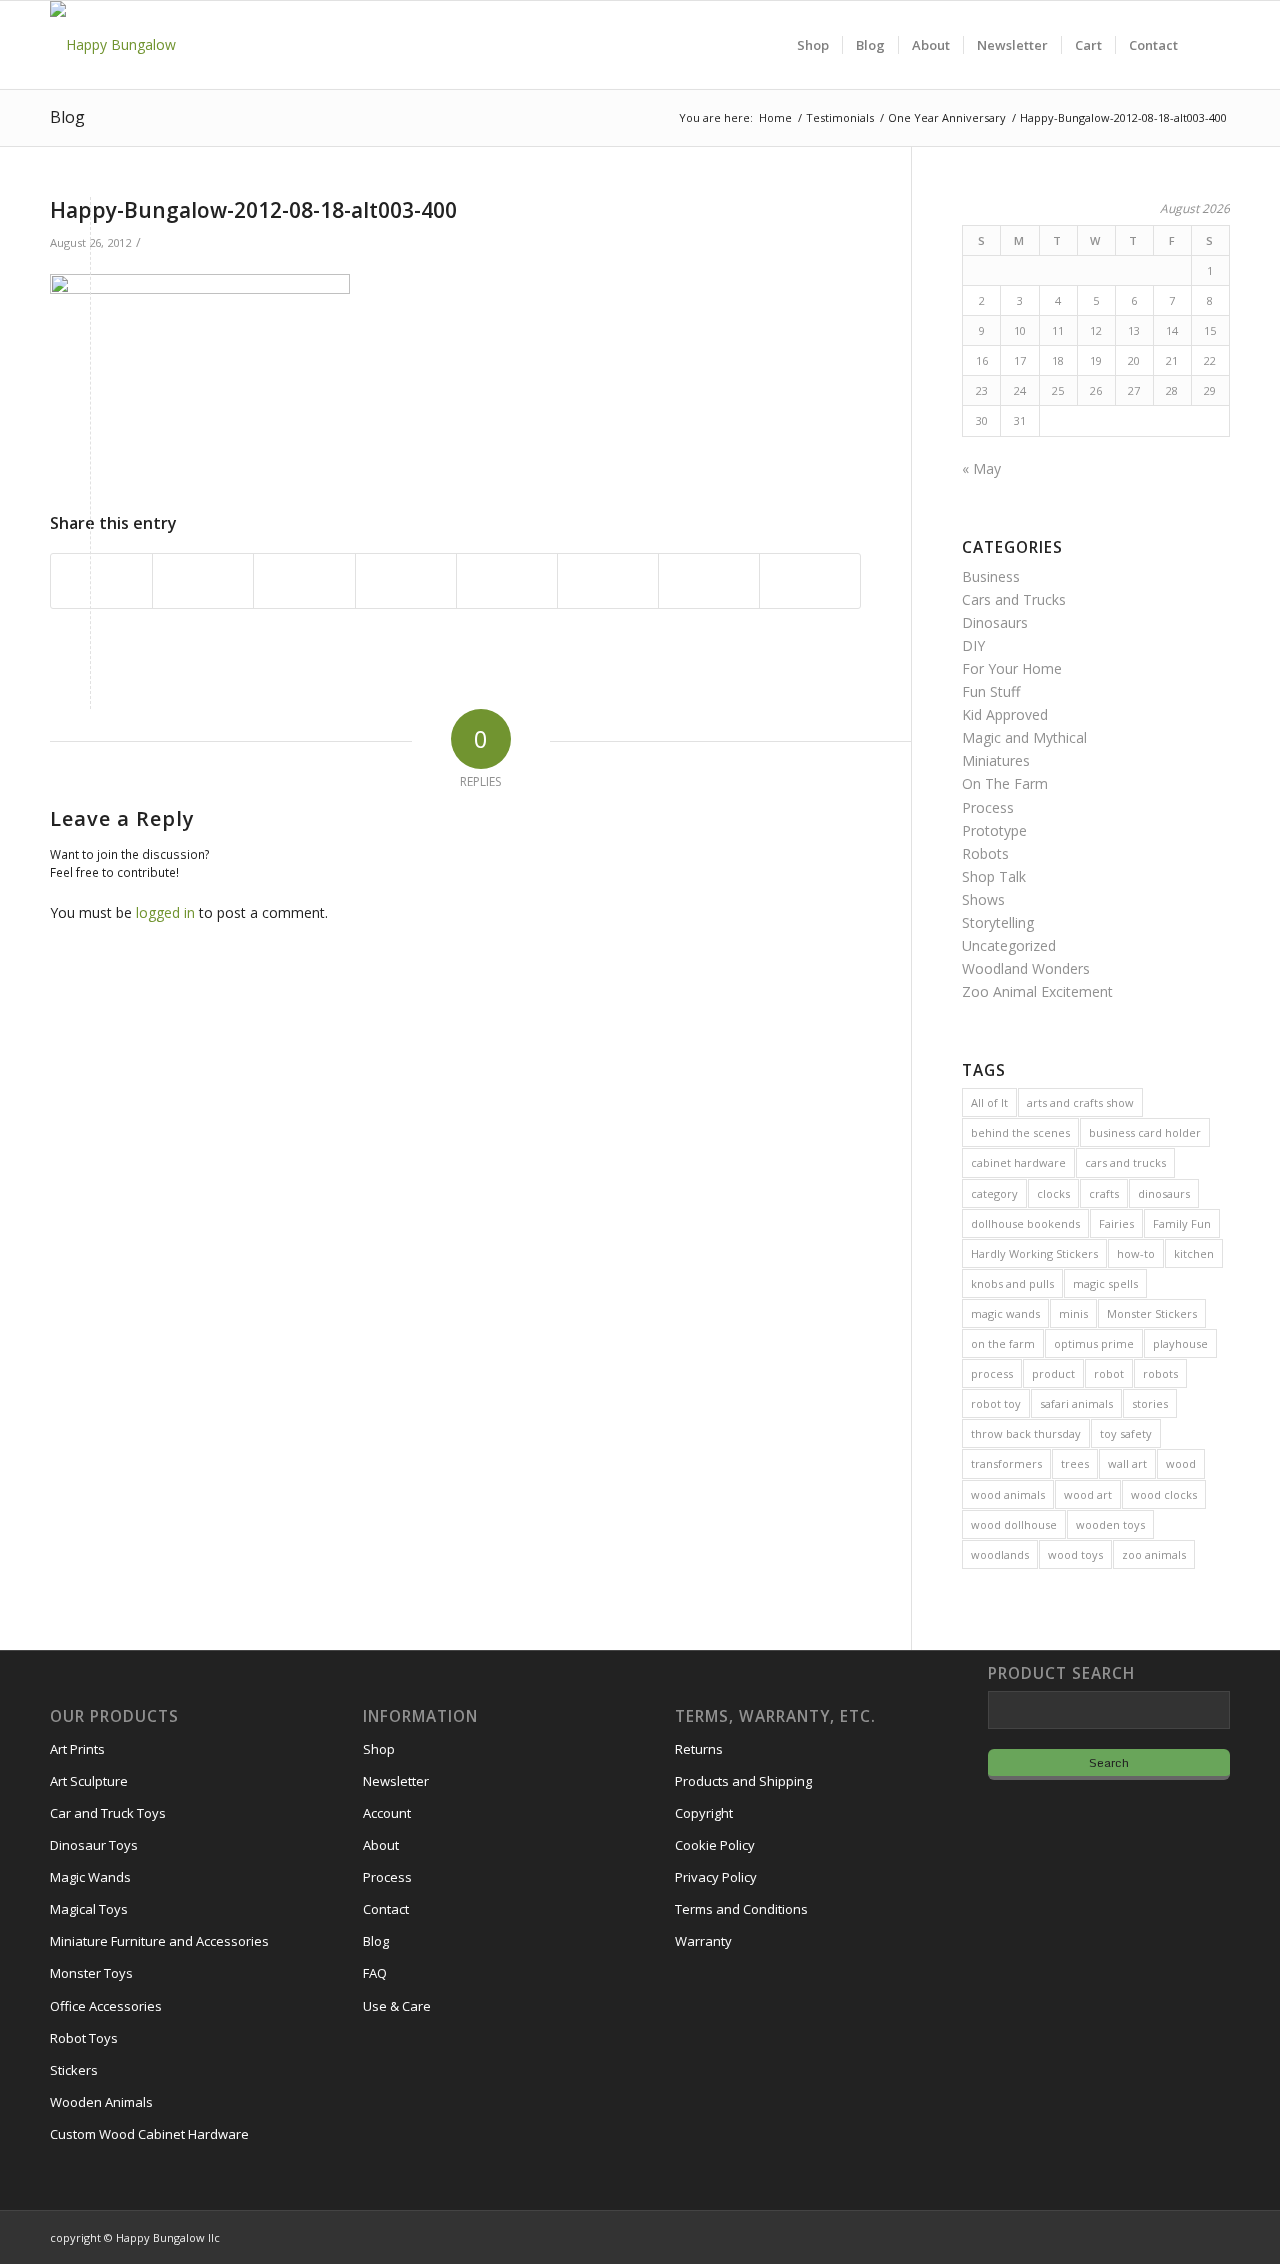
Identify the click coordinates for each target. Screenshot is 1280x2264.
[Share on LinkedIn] (406, 581)
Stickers (74, 2070)
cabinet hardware (1018, 1162)
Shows (983, 899)
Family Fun (1182, 1223)
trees (1075, 1463)
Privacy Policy (716, 1877)
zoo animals (1154, 1554)
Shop (379, 1749)
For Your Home (1012, 668)
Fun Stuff (991, 691)
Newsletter (396, 1781)
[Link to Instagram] (1125, 2236)
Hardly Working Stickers (1034, 1253)
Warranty (703, 1941)
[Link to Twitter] (1185, 2236)
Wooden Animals (101, 2102)
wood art (1088, 1494)
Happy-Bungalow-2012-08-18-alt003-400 (253, 210)
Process (988, 807)
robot (1109, 1373)
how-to (1136, 1253)
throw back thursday (1026, 1433)
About (381, 1845)
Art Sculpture (89, 1781)
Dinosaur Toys (94, 1845)
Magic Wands (90, 1877)
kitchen (1194, 1253)
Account (387, 1813)
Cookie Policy (715, 1845)
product (1053, 1373)
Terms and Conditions (741, 1909)
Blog (67, 117)
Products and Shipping (743, 1781)
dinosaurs (1164, 1193)
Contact (386, 1909)
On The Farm (1005, 783)
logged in (165, 912)
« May (981, 468)
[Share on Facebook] (101, 581)
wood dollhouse (1014, 1524)
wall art (1127, 1463)
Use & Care (397, 2006)
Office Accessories (106, 2006)
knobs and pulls (1012, 1283)
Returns (699, 1749)
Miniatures (996, 760)
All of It (989, 1102)
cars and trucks (1125, 1162)
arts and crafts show (1080, 1102)
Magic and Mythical (1024, 737)
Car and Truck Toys (108, 1813)
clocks (1053, 1193)
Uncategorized (1009, 945)
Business (991, 576)
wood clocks (1164, 1494)
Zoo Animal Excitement (1037, 991)
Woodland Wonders (1026, 968)
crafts (1104, 1193)
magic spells (1105, 1283)
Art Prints (77, 1749)
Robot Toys (84, 2038)
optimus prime (1094, 1343)
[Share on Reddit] (709, 581)
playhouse (1180, 1343)
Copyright (704, 1813)
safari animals (1076, 1403)
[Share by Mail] (810, 581)
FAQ (375, 1973)
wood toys (1075, 1554)
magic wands (1005, 1313)
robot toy (996, 1403)
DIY (973, 645)
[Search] (1210, 45)
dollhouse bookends (1025, 1223)
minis (1073, 1313)
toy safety (1126, 1433)
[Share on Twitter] (203, 581)
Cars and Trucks (1014, 599)
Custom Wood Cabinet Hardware (149, 2134)
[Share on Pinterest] (304, 581)
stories (1150, 1403)
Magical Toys (89, 1909)
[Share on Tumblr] (507, 581)
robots (1160, 1373)
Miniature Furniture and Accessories (159, 1941)
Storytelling (998, 922)
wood (1181, 1463)
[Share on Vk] (608, 581)
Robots (985, 853)
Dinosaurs (995, 622)
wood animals (1008, 1494)
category (994, 1193)
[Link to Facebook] (1155, 2236)
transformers (1006, 1463)
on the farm (1003, 1343)
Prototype (994, 830)
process (992, 1373)
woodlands (1000, 1554)
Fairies (1116, 1223)
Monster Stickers (1152, 1313)
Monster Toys (91, 1973)
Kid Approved (1005, 714)
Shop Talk (994, 876)
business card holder (1145, 1132)
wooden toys (1110, 1524)
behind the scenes (1020, 1132)
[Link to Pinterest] (1215, 2236)
